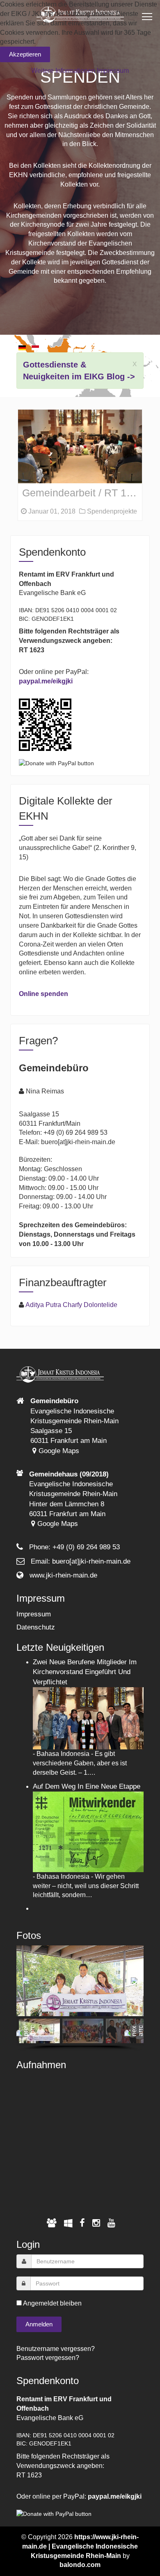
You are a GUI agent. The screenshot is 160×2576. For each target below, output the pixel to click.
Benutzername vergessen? (56, 2349)
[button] (26, 1981)
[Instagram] (96, 2223)
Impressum (34, 1614)
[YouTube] (111, 2223)
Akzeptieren (25, 54)
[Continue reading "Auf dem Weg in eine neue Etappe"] (88, 1831)
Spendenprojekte (111, 511)
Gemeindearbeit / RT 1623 (82, 493)
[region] (80, 1998)
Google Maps (58, 1451)
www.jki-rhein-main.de (63, 1575)
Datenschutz (36, 1627)
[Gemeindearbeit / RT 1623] (80, 446)
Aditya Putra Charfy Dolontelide (71, 1305)
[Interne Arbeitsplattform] (68, 2223)
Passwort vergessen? (48, 2358)
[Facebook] (82, 2223)
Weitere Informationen (63, 71)
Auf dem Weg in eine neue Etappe (87, 1786)
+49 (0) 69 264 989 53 (86, 1547)
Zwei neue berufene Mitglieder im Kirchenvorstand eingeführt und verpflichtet (85, 1672)
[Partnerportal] (52, 2223)
